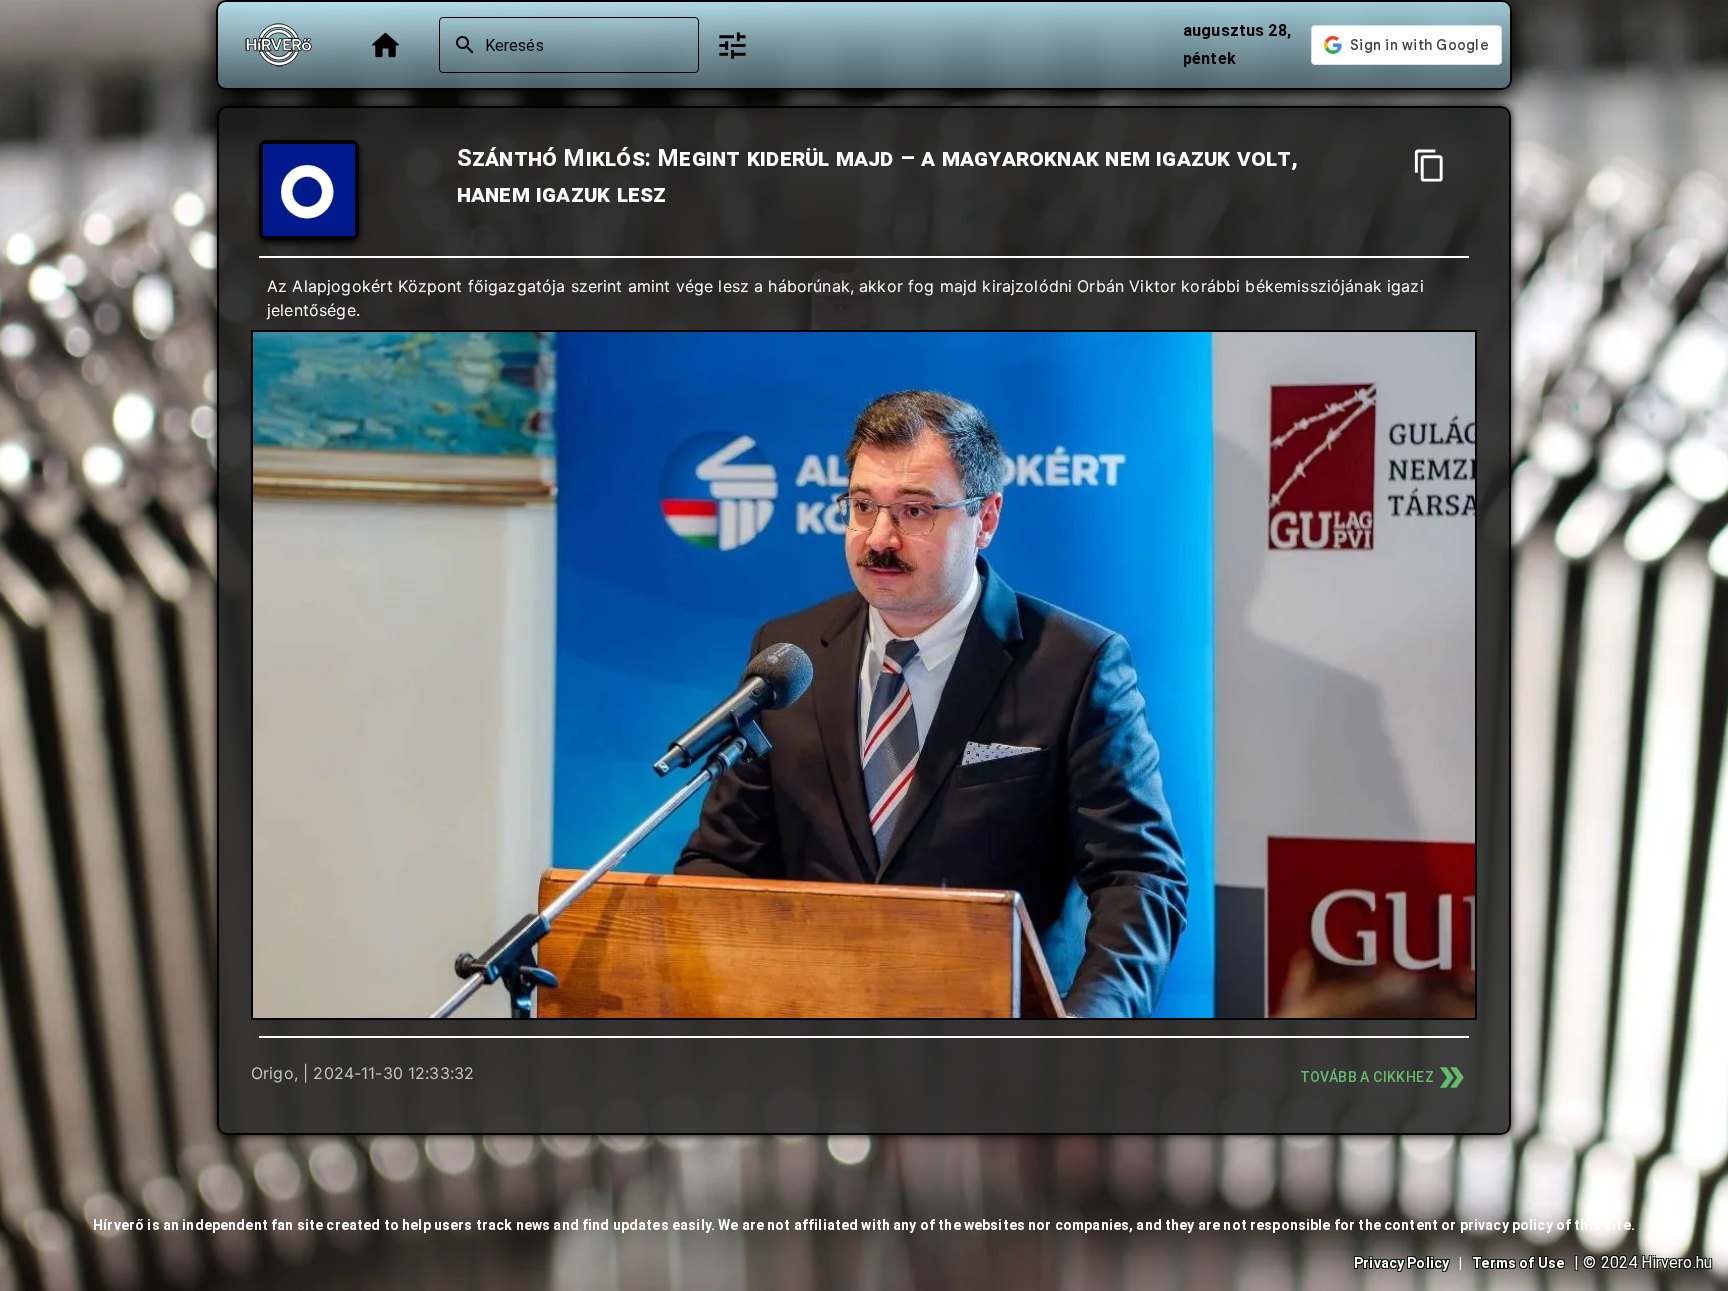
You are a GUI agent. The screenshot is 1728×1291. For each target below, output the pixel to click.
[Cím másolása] (1429, 165)
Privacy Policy (1401, 1263)
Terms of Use (1518, 1263)
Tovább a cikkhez (1367, 1077)
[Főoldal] (385, 45)
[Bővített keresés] (732, 45)
